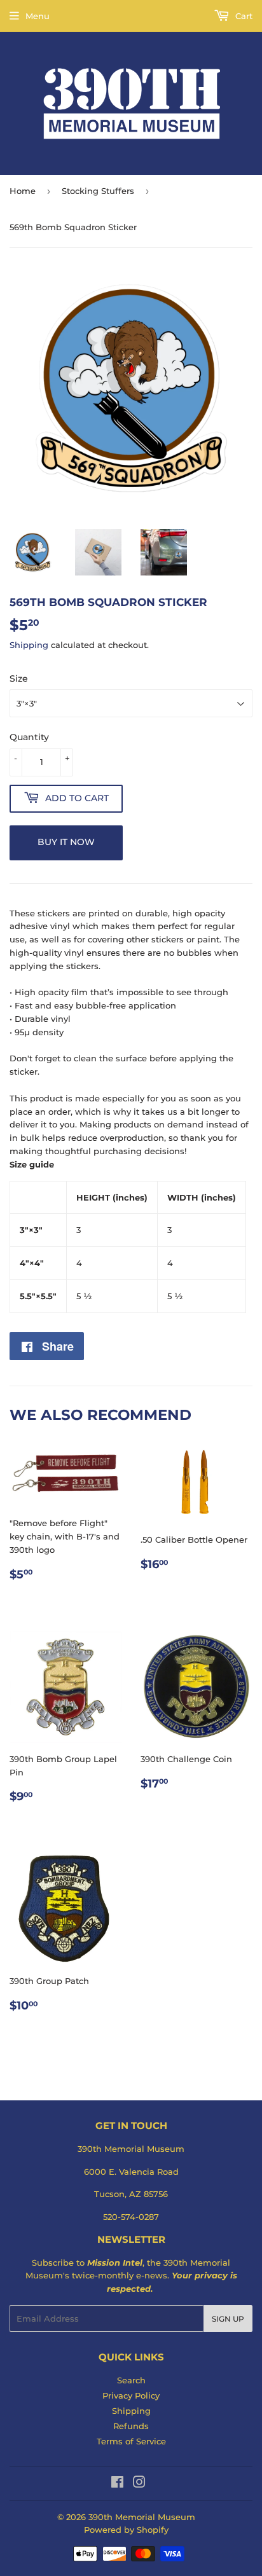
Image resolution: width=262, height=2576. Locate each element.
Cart (243, 16)
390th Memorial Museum (142, 2517)
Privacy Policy (131, 2395)
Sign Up (228, 2319)
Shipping (29, 645)
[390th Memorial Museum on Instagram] (139, 2484)
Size (19, 678)
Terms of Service (131, 2441)
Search (131, 2380)
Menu (38, 16)
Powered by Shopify (126, 2530)
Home (23, 191)
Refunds (131, 2426)
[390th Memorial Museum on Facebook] (117, 2484)
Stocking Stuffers (98, 191)
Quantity (29, 737)
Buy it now (66, 842)
